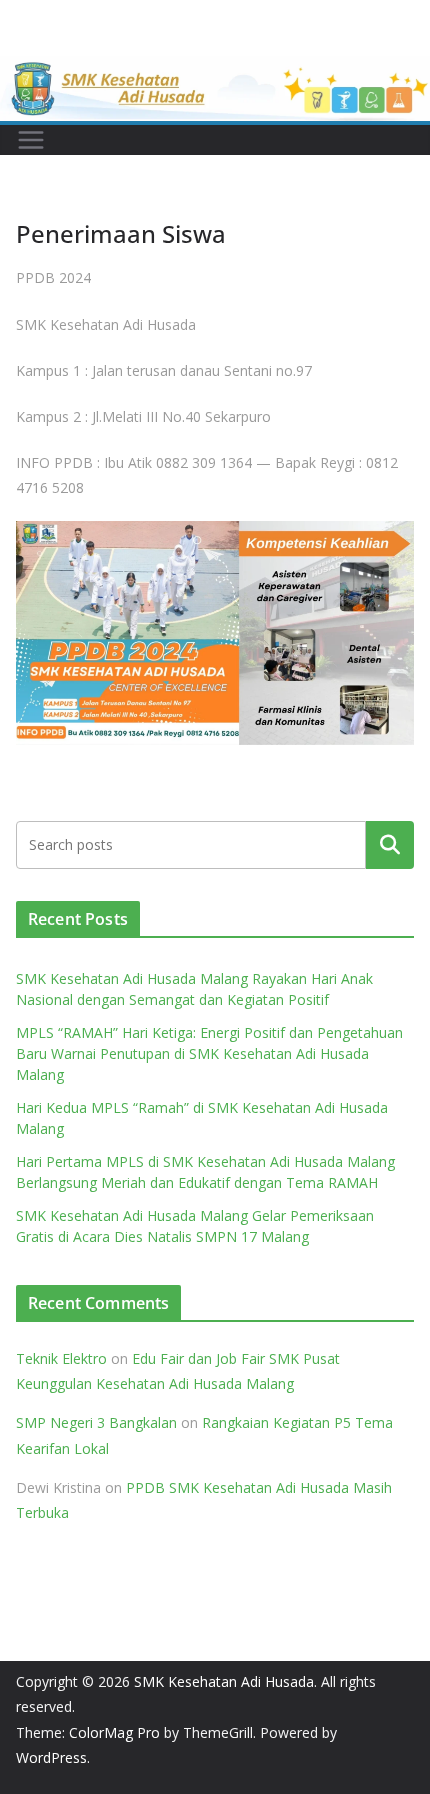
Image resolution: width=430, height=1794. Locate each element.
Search (390, 845)
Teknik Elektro (61, 1358)
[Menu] (31, 140)
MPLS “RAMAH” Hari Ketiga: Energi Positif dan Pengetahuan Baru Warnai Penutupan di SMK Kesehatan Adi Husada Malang (209, 1053)
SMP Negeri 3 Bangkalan (96, 1422)
